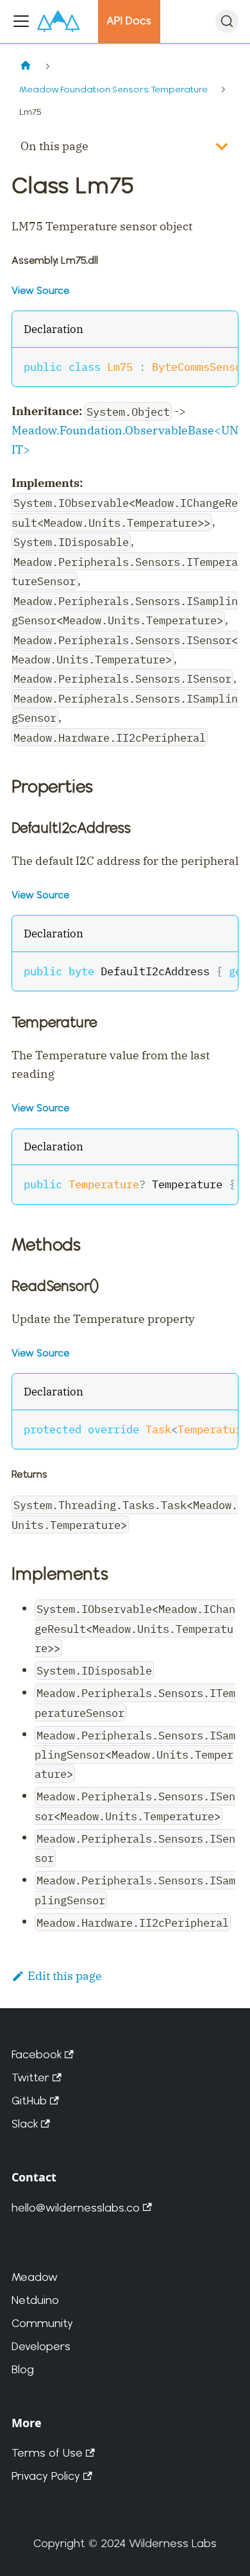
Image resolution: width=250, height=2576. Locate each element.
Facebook (37, 2054)
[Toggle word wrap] (194, 366)
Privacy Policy (46, 2476)
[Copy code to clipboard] (220, 366)
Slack (25, 2123)
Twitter (30, 2077)
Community (42, 2323)
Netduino (35, 2300)
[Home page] (25, 66)
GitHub (29, 2100)
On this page (54, 146)
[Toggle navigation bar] (21, 21)
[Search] (227, 21)
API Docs (129, 21)
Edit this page (65, 1976)
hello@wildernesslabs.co (76, 2207)
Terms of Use (47, 2452)
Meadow (35, 2277)
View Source (40, 290)
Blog (23, 2369)
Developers (41, 2346)
